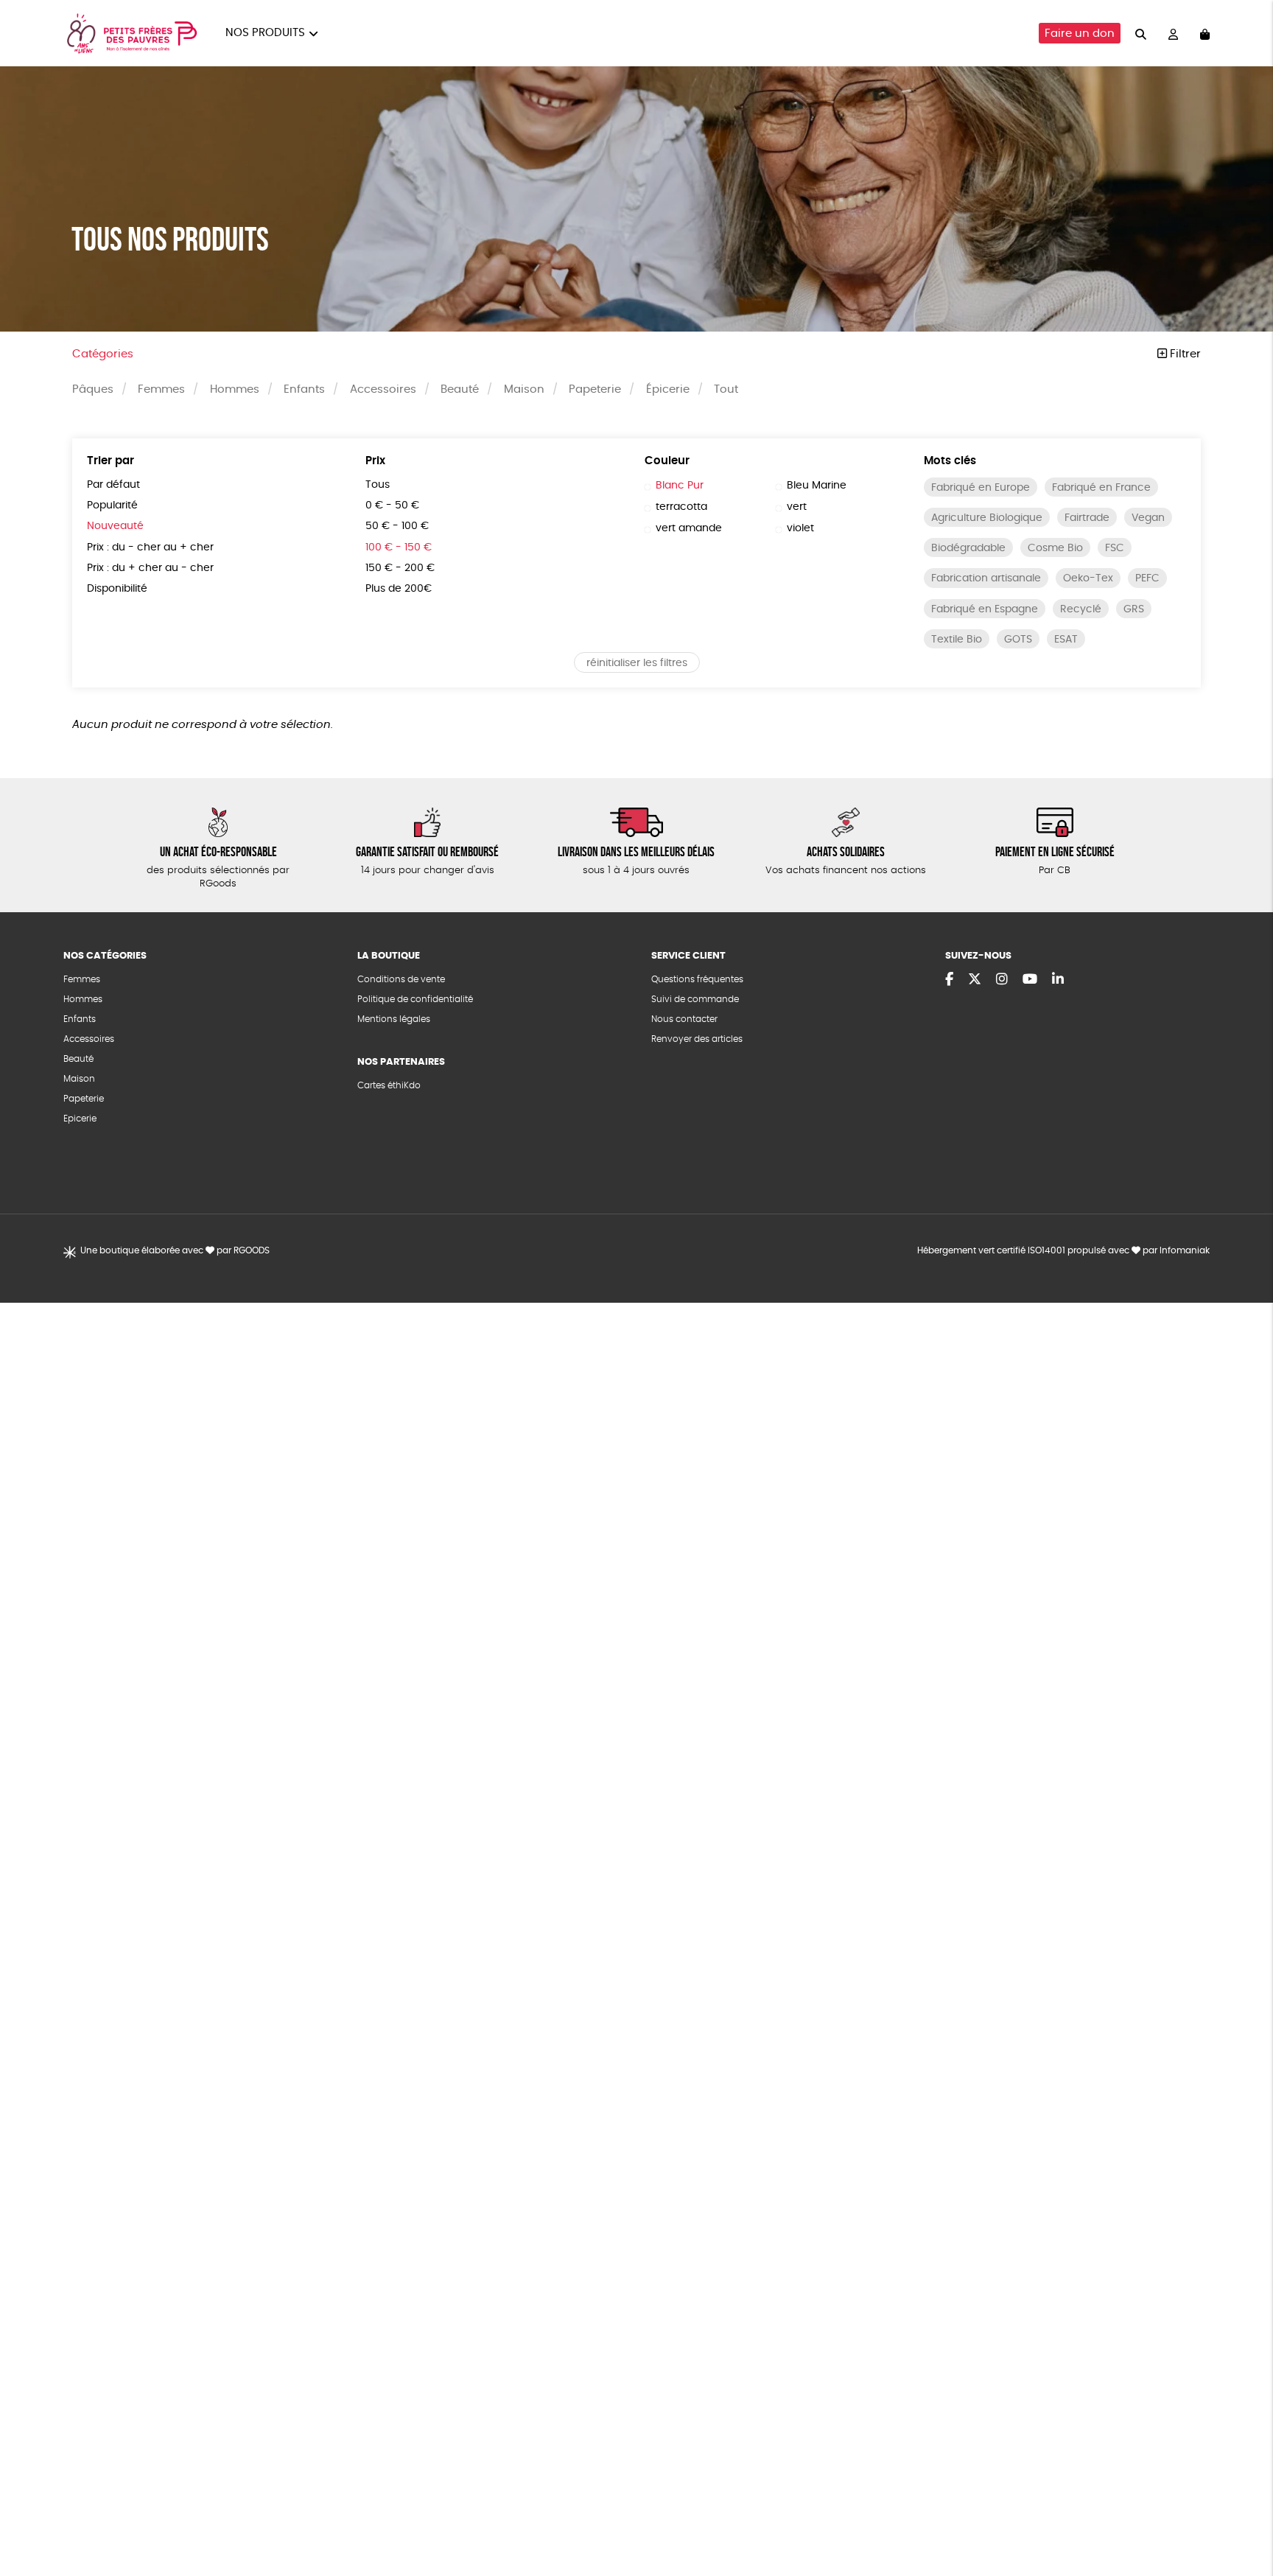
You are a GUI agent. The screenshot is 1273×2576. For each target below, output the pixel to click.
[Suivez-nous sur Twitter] (975, 980)
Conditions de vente (401, 979)
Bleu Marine (817, 486)
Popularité (112, 505)
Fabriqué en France (1101, 488)
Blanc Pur (680, 486)
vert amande (689, 528)
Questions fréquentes (697, 979)
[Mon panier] (1205, 34)
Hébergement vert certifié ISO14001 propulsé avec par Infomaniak (1063, 1250)
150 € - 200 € (400, 568)
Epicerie (80, 1119)
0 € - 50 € (392, 505)
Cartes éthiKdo (389, 1085)
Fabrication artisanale (986, 578)
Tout (726, 389)
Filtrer (1184, 354)
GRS (1134, 609)
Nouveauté (115, 526)
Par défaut (113, 485)
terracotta (681, 507)
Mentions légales (394, 1019)
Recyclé (1081, 609)
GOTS (1018, 640)
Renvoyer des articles (697, 1039)
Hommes (235, 389)
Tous (378, 485)
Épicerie (668, 389)
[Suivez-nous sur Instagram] (1002, 980)
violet (800, 528)
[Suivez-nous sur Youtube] (1030, 980)
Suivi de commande (695, 999)
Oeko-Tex (1088, 578)
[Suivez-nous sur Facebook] (949, 980)
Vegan (1148, 518)
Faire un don (1080, 34)
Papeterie (595, 389)
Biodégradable (968, 548)
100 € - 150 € (399, 547)
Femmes (161, 389)
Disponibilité (117, 589)
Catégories (103, 354)
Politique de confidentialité (415, 999)
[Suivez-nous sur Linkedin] (1058, 980)
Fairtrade (1087, 518)
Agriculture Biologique (987, 518)
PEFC (1147, 578)
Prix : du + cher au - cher (150, 568)
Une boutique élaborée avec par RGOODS (175, 1250)
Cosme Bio (1055, 548)
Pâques (93, 389)
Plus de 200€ (399, 589)
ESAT (1066, 640)
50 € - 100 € (397, 526)
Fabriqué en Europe (981, 488)
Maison (524, 389)
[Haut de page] (1244, 2517)
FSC (1115, 548)
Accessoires (383, 389)
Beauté (460, 389)
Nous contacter (684, 1019)
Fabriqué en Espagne (985, 609)
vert (797, 507)
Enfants (304, 389)
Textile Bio (957, 640)
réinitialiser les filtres (637, 663)
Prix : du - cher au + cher (150, 547)
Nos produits (265, 33)
